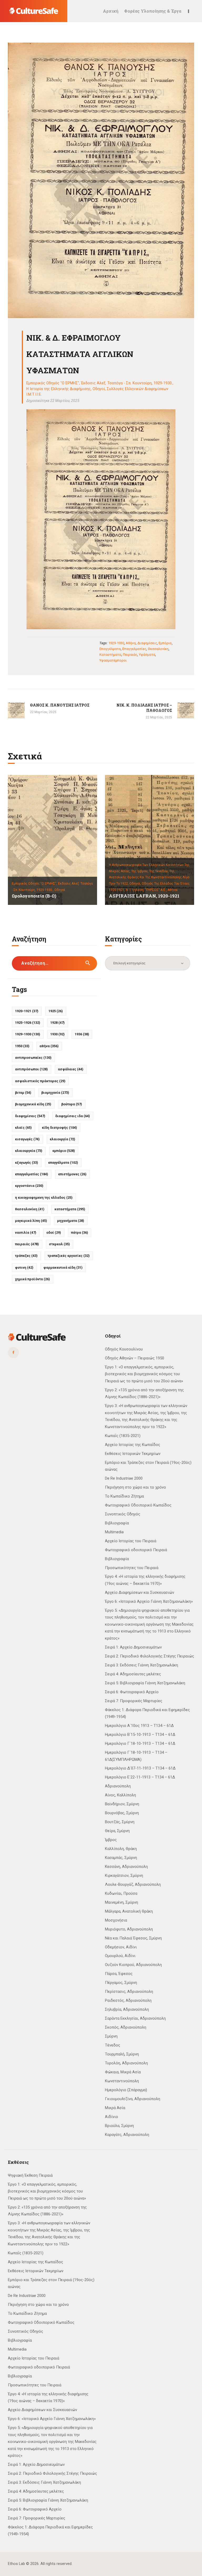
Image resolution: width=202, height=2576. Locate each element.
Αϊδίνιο (112, 2117)
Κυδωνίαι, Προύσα (121, 1893)
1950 (22, 1046)
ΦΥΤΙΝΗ (24, 1267)
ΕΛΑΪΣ (23, 1128)
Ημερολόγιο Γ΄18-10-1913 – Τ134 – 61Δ (140, 1743)
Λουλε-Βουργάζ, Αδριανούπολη (133, 1884)
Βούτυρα (72, 1104)
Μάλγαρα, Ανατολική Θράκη (129, 1911)
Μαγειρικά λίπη (31, 1221)
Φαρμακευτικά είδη (63, 1267)
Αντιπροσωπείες (33, 1058)
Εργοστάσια (29, 1186)
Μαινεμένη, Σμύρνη (122, 1902)
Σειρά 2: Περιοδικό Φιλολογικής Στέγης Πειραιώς (150, 1656)
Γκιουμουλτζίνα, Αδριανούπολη (133, 2099)
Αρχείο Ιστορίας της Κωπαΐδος (133, 1445)
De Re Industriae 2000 (124, 1478)
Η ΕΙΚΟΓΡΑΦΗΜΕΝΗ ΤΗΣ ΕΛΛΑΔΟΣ (44, 1198)
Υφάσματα (147, 655)
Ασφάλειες (71, 1069)
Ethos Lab (16, 2564)
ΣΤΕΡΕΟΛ (59, 1244)
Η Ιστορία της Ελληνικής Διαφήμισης (59, 389)
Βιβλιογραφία (117, 1523)
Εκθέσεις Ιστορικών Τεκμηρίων (133, 1454)
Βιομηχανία (55, 1093)
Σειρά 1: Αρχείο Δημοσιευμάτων (133, 1647)
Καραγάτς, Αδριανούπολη (127, 2135)
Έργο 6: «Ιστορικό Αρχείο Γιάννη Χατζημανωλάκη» (149, 1601)
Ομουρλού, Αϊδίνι (120, 1956)
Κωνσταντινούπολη (122, 2081)
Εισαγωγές (27, 1139)
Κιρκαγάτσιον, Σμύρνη (124, 1876)
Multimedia (114, 1532)
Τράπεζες (26, 1256)
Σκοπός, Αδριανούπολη (126, 2027)
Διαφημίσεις (147, 643)
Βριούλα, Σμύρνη (119, 2126)
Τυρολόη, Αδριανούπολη (126, 2063)
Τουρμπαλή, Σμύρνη (122, 2054)
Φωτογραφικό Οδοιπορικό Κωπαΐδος (138, 1505)
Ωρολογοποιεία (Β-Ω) (34, 896)
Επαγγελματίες (134, 649)
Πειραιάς (130, 655)
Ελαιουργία (62, 1139)
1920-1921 (27, 1011)
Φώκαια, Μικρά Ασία (123, 2072)
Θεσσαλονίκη (158, 649)
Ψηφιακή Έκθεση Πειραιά (30, 2175)
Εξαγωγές (27, 1163)
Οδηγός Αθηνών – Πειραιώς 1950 (135, 1358)
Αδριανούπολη (118, 1786)
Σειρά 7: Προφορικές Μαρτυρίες (134, 1701)
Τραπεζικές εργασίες (69, 1256)
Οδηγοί (99, 389)
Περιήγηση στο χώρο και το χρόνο (135, 1487)
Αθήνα (131, 643)
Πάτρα (80, 1232)
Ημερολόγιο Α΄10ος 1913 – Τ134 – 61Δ (139, 1726)
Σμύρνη (111, 2036)
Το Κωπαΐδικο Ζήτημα (124, 1496)
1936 (82, 1034)
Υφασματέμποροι (113, 660)
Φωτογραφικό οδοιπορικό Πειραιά (136, 1550)
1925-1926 (28, 1023)
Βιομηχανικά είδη (33, 1104)
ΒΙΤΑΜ (23, 1093)
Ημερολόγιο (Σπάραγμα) (126, 2090)
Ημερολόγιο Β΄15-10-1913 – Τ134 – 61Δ (140, 1735)
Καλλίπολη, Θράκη (121, 1849)
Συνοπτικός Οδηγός (123, 1514)
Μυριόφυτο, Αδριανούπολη (129, 1929)
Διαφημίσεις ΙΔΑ (73, 1116)
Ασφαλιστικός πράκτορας (40, 1081)
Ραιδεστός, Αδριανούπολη (128, 2000)
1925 (56, 1011)
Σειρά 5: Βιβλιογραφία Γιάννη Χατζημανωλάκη (145, 1683)
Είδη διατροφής (59, 1128)
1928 (57, 1023)
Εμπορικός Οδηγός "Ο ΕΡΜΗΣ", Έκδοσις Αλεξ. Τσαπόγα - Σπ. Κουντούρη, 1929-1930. (99, 383)
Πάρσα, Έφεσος (119, 1974)
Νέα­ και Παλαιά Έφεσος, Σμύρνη (133, 1938)
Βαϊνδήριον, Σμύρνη (122, 1804)
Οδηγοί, (136, 884)
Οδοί (54, 1232)
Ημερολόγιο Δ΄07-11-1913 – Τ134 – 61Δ (140, 1768)
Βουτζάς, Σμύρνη (120, 1822)
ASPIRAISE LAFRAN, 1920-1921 (144, 896)
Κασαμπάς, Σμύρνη (121, 1858)
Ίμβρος (111, 1840)
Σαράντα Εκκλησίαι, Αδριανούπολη (135, 2018)
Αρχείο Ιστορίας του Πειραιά (131, 1541)
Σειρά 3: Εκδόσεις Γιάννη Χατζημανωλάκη (142, 1665)
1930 (57, 1034)
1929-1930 (116, 643)
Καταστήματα (110, 655)
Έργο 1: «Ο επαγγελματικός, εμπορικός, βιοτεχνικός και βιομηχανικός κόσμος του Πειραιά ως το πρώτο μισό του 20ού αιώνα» (144, 1374)
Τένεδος (113, 2045)
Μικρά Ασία (115, 2108)
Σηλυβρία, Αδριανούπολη (127, 2009)
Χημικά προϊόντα (32, 1279)
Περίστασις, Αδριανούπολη (129, 1992)
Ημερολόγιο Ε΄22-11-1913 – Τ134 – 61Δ (140, 1777)
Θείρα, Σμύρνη (117, 1831)
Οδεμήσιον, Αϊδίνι (121, 1947)
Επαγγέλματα (110, 649)
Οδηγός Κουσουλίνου (124, 1349)
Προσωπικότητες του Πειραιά (132, 1568)
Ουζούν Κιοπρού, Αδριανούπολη (133, 1965)
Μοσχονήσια (116, 1920)
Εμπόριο (165, 643)
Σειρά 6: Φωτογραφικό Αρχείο (132, 1692)
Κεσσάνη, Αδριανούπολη (126, 1867)
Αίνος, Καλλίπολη (120, 1795)
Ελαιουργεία (29, 1151)
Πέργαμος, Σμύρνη (121, 1983)
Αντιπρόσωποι (31, 1069)
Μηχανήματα (71, 1221)
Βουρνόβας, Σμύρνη (122, 1813)
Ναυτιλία (26, 1232)
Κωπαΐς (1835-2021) (123, 1436)
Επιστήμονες (72, 1174)
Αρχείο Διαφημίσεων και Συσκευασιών (140, 1592)
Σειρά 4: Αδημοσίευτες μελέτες (133, 1674)
